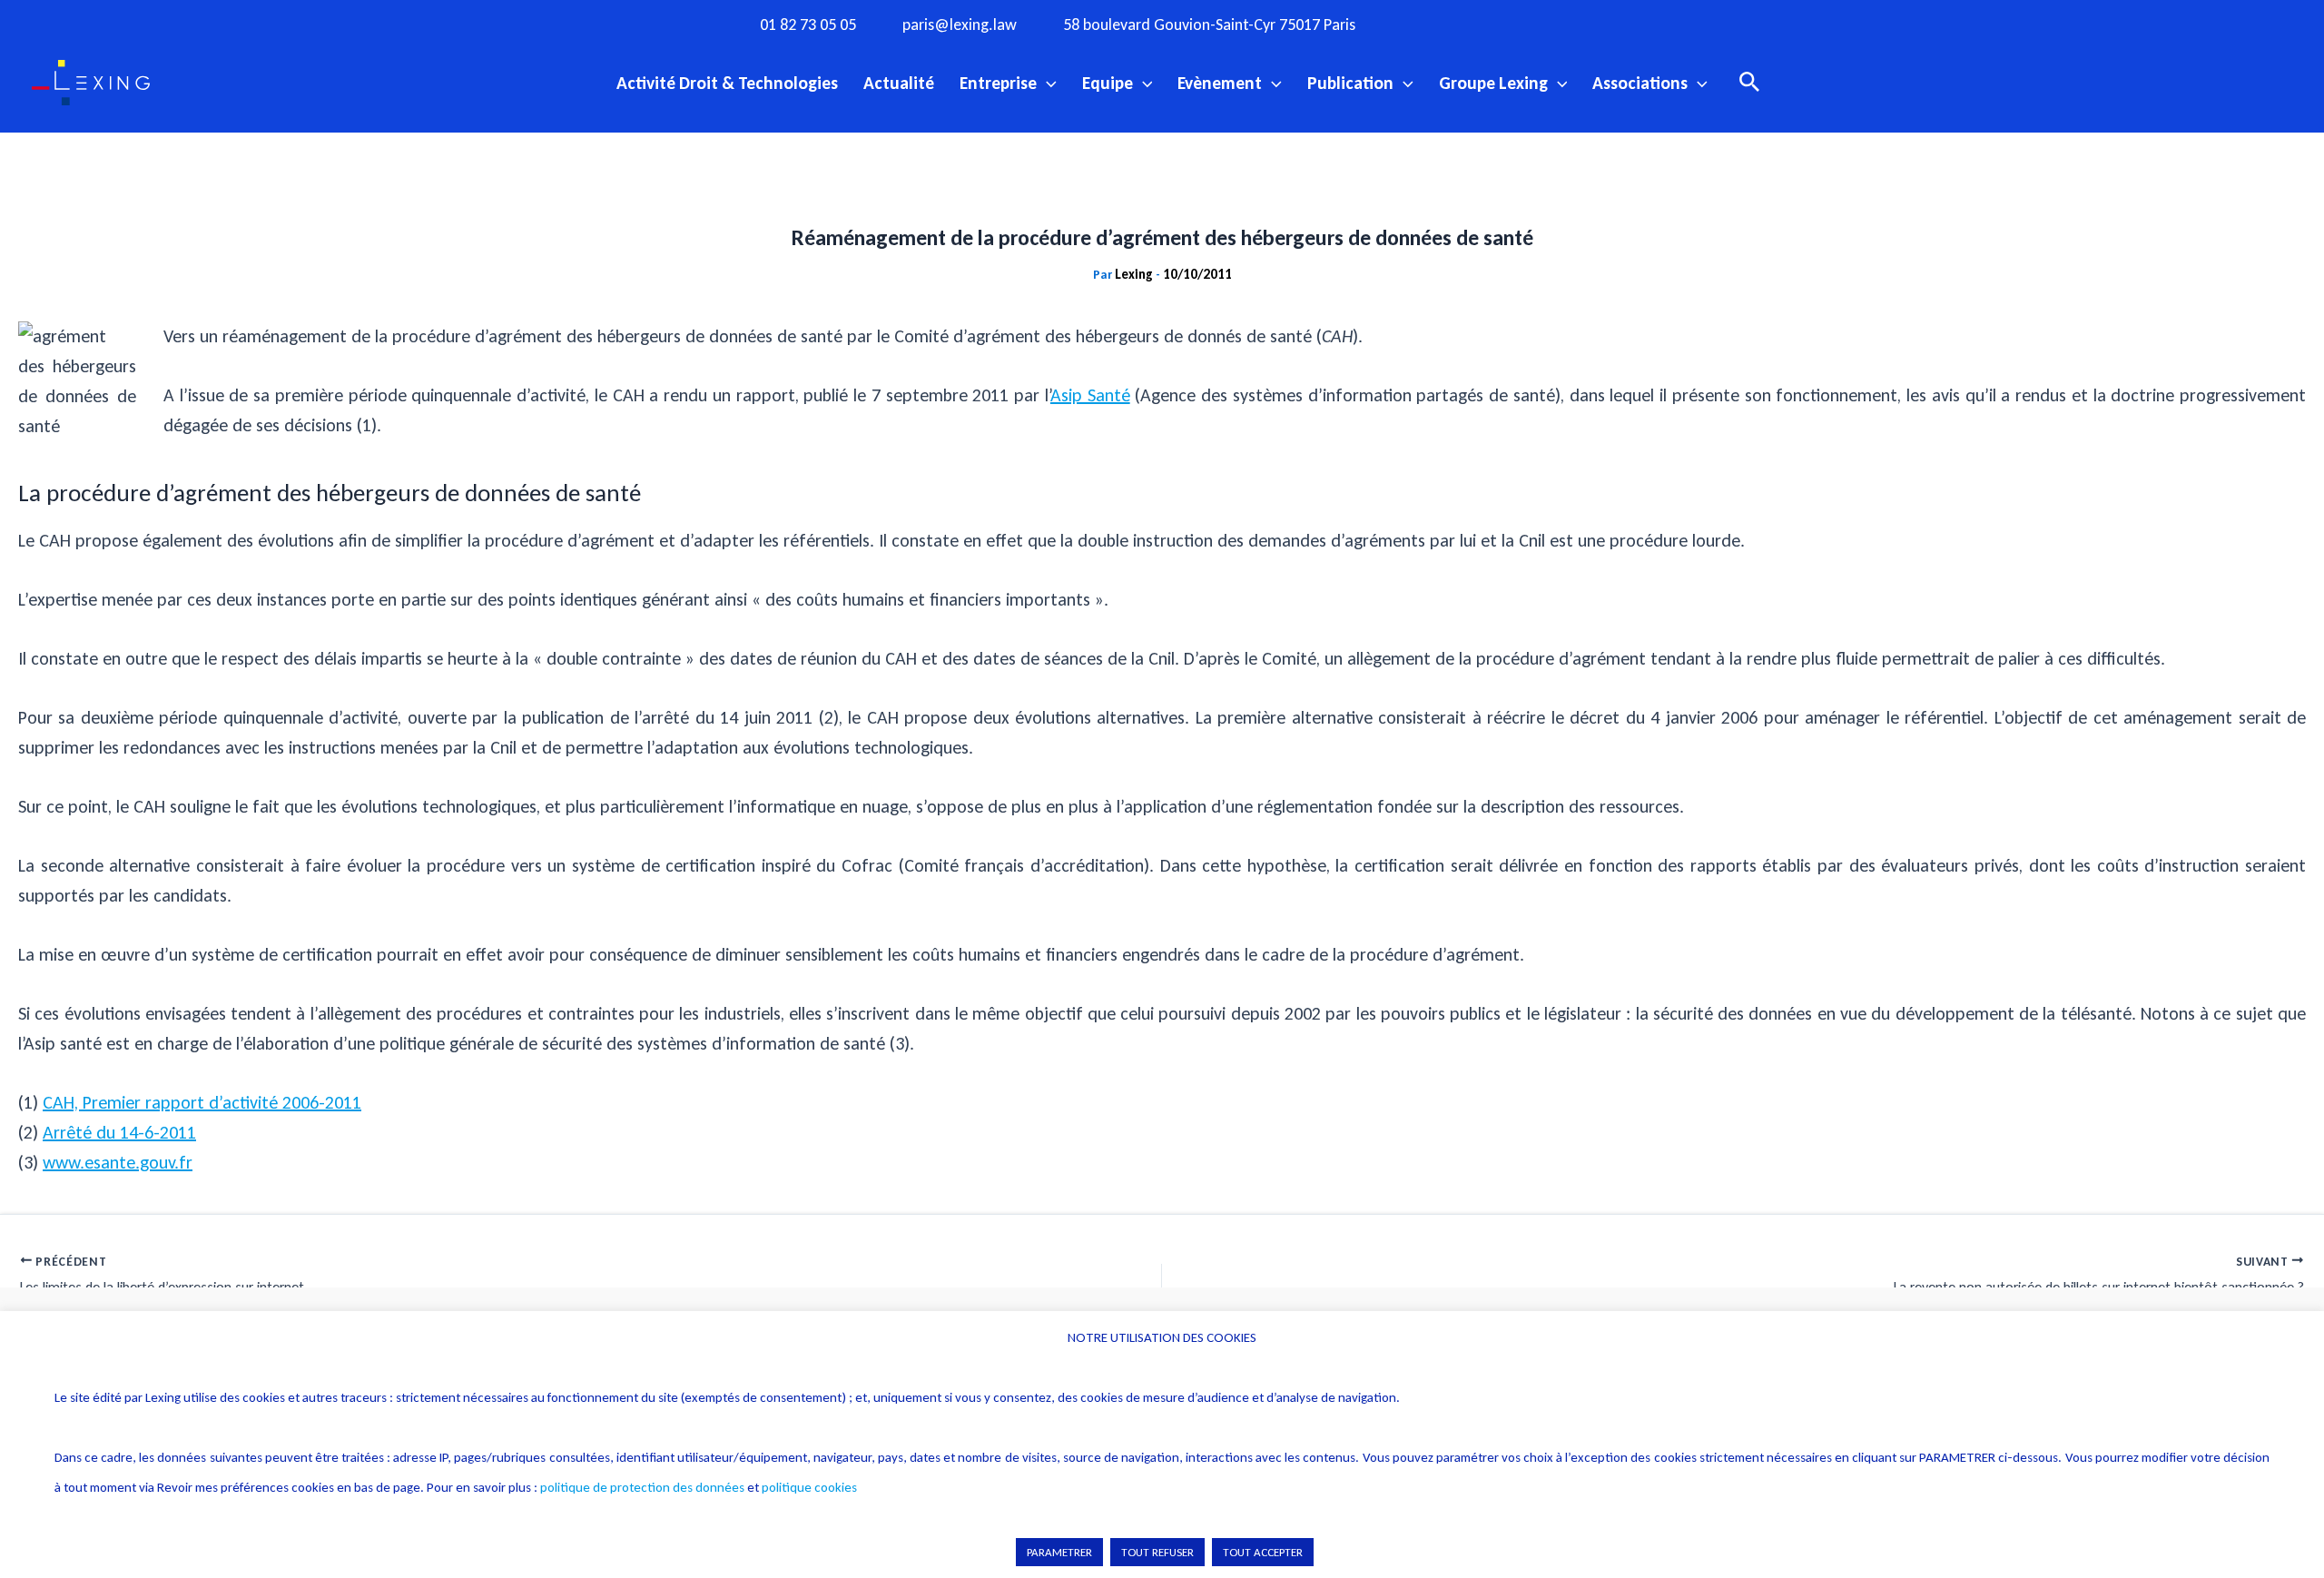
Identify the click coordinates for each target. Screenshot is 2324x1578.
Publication (1350, 83)
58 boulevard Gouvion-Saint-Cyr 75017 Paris (1209, 25)
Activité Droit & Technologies (727, 83)
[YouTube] (1541, 24)
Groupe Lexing (1493, 83)
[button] (1047, 83)
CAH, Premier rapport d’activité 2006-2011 (202, 1102)
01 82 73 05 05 (808, 25)
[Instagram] (1467, 24)
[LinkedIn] (1579, 24)
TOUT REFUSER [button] (1157, 1552)
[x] (1504, 24)
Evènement (1220, 83)
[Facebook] (1430, 24)
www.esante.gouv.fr (118, 1162)
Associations (1640, 83)
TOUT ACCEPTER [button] (1263, 1552)
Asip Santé (1090, 395)
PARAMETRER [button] (1059, 1552)
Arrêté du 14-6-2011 (119, 1132)
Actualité (899, 83)
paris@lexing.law (960, 25)
